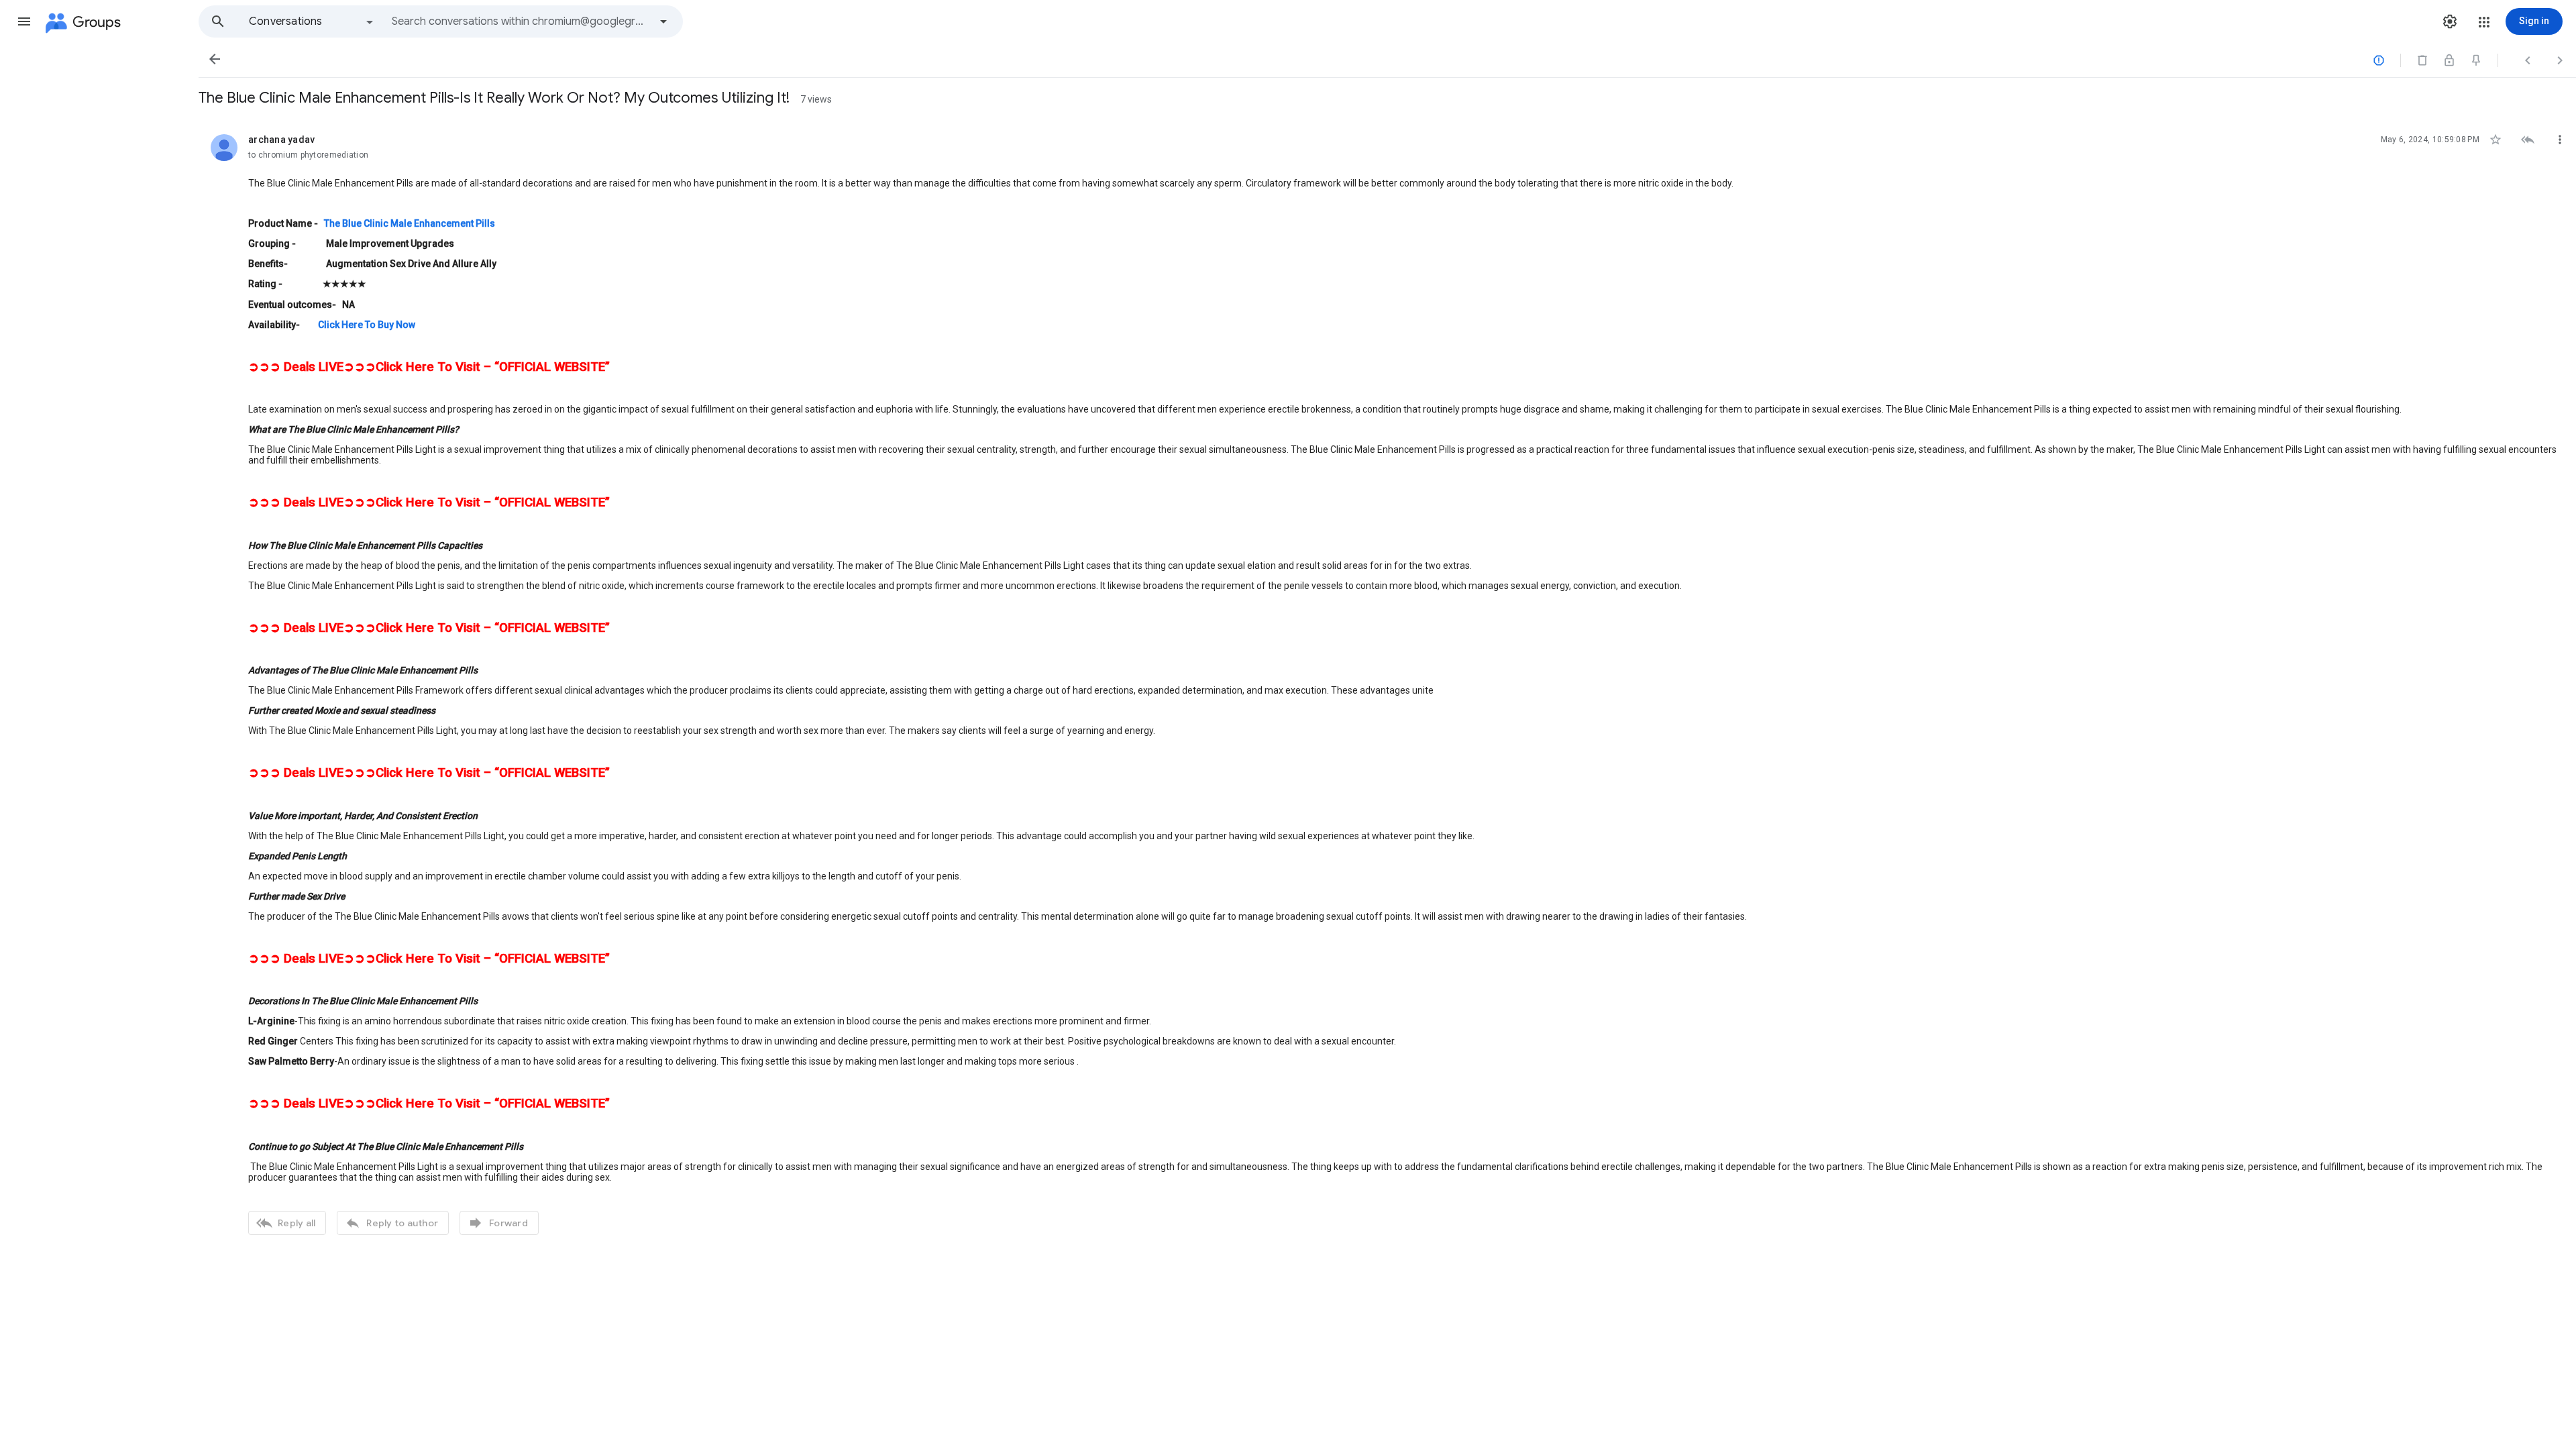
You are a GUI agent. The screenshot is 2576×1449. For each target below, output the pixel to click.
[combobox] (521, 21)
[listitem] (1387, 683)
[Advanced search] (663, 21)
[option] (312, 21)
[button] (24, 21)
